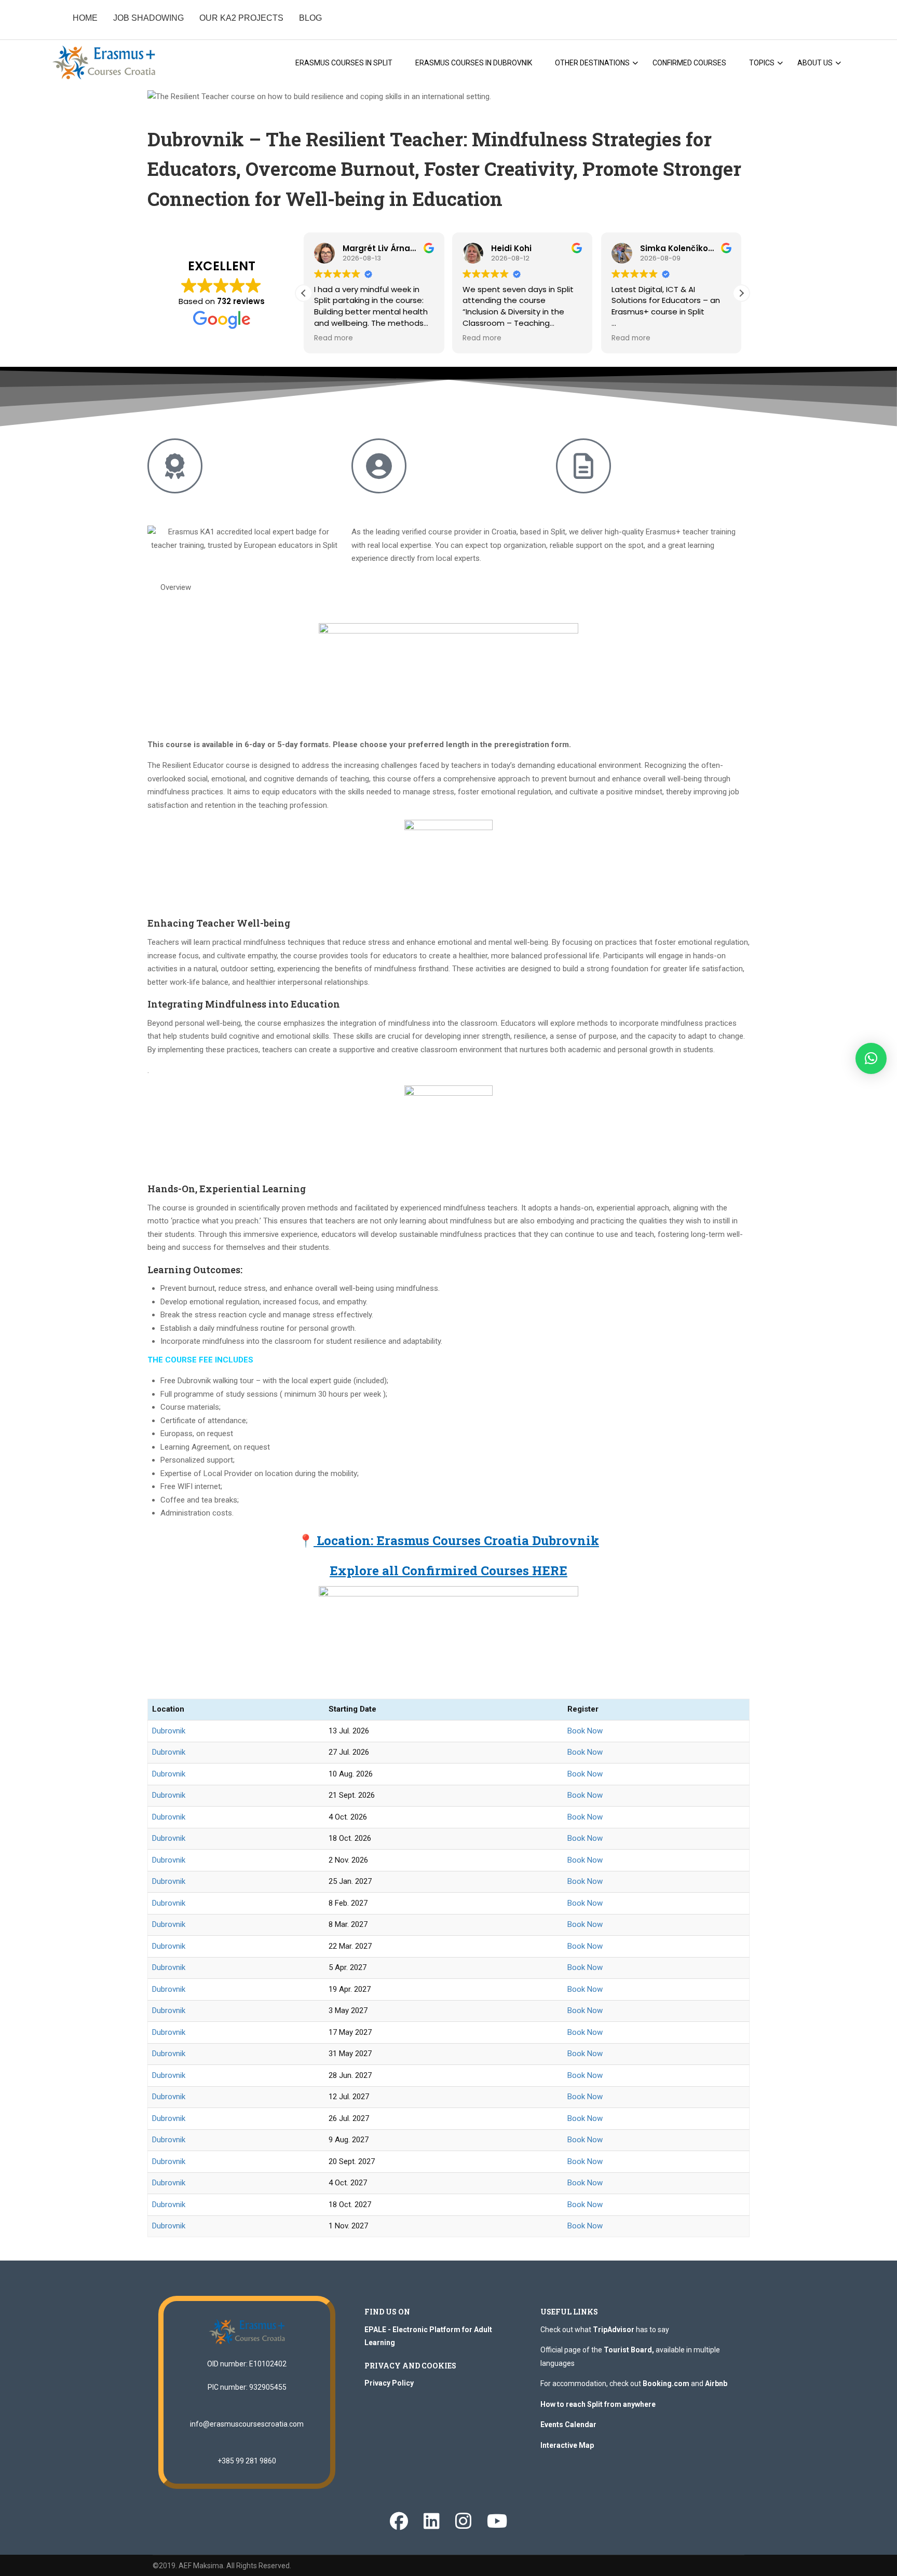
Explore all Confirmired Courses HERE (448, 1571)
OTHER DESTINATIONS (592, 63)
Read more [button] (334, 338)
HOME (85, 18)
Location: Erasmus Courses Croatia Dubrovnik (456, 1540)
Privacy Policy (389, 2383)
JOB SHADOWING (148, 18)
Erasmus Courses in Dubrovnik (474, 63)
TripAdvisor (614, 2330)
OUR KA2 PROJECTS (241, 18)
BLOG (310, 18)
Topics (762, 63)
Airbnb (716, 2384)
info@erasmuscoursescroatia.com (247, 2424)
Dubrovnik (169, 1731)
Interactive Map (567, 2445)
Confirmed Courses (689, 63)
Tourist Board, (629, 2350)
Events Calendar (568, 2425)
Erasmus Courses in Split (344, 63)
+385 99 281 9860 (247, 2461)
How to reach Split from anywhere (598, 2404)
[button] (741, 293)
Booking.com (666, 2384)
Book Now (585, 1731)
